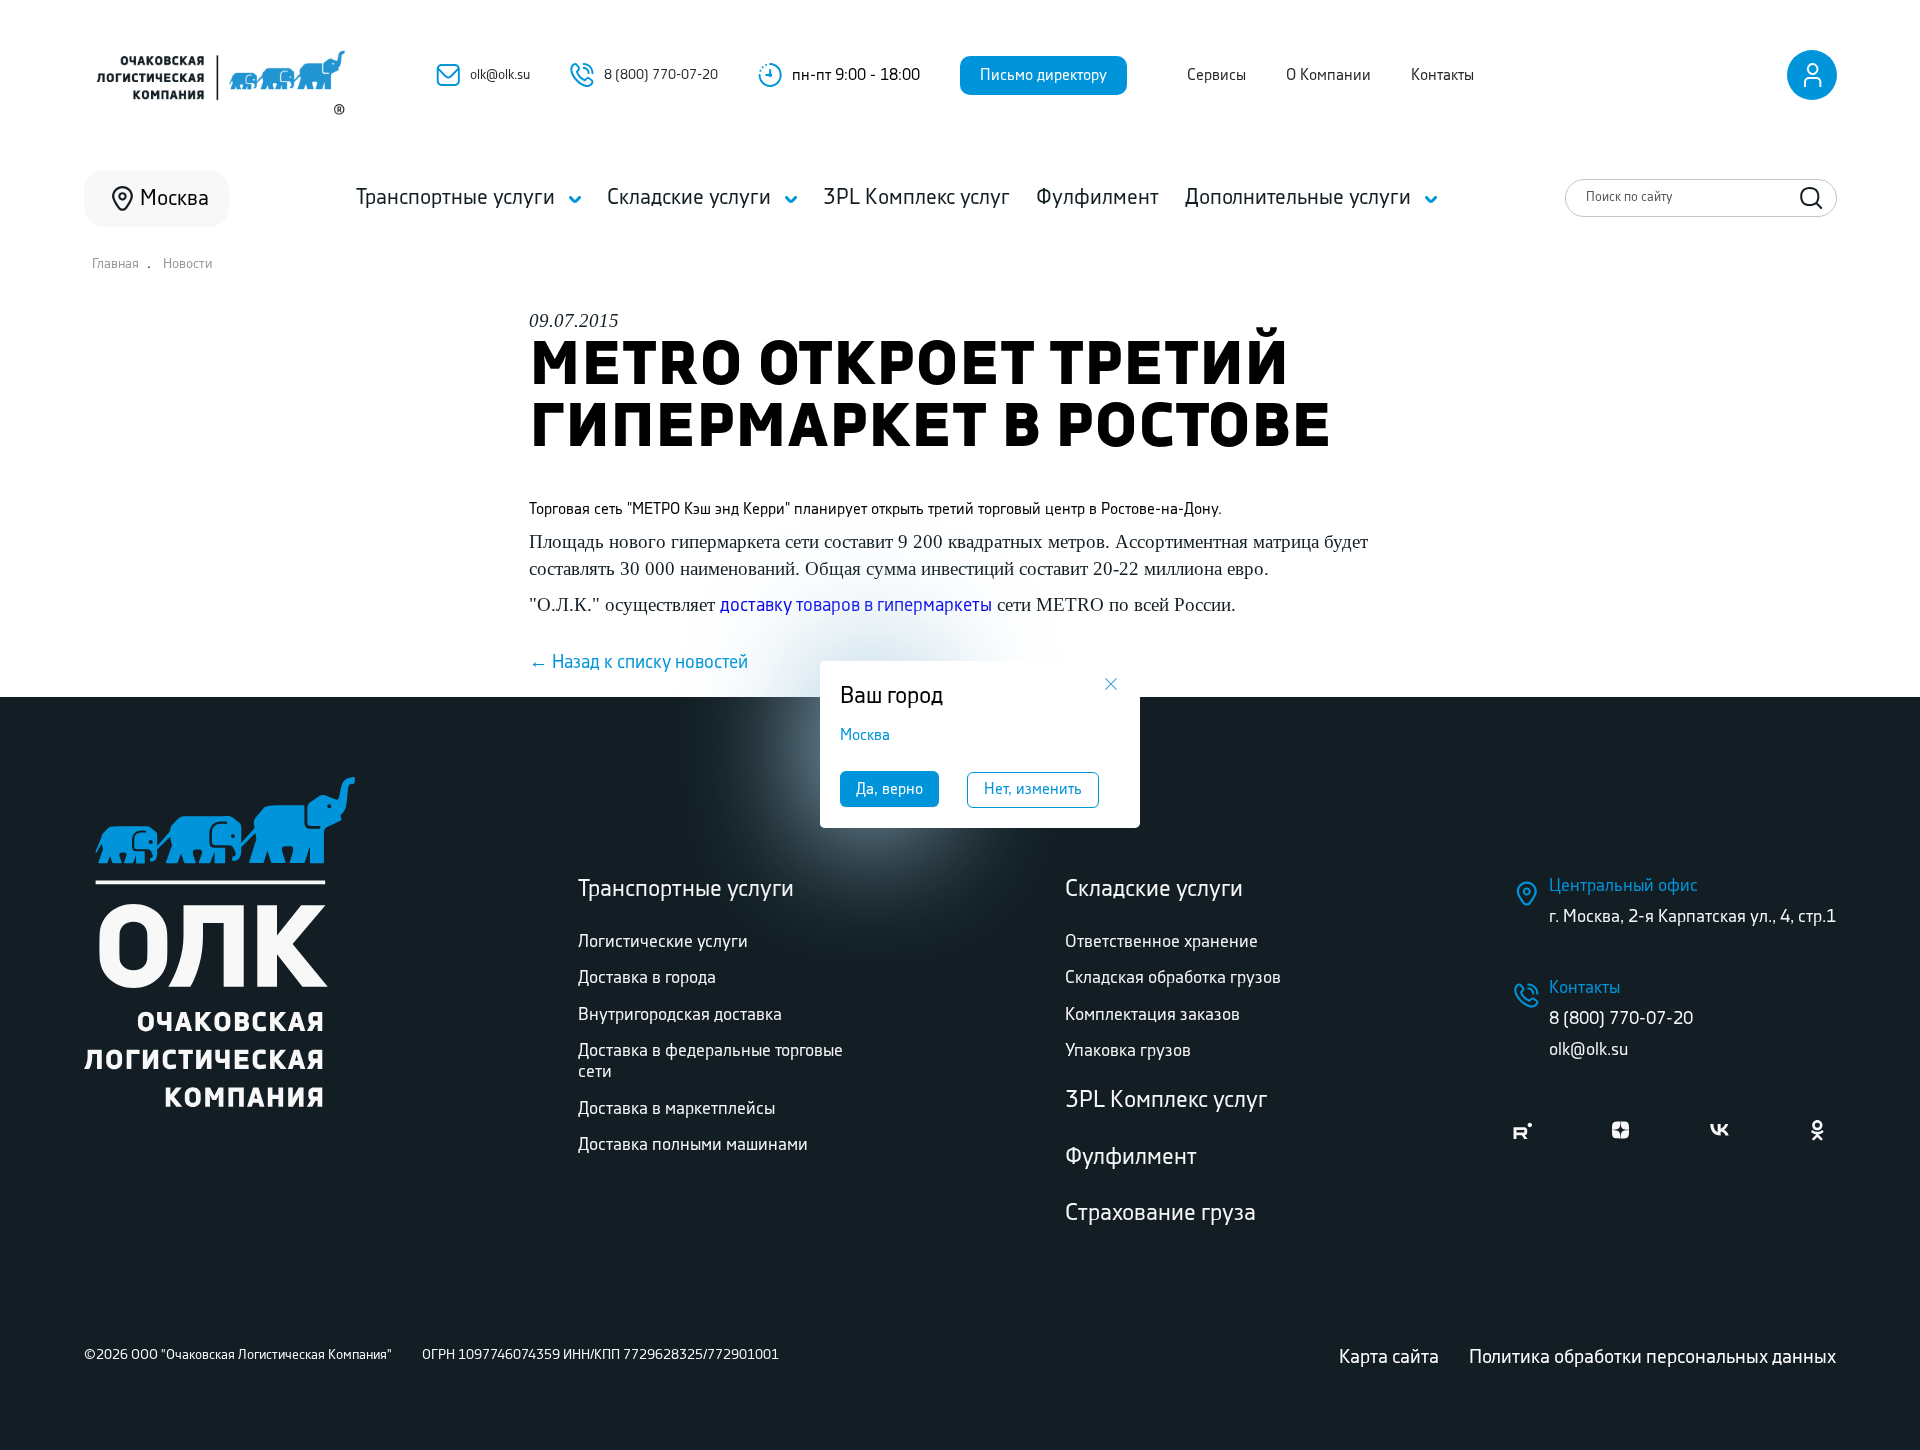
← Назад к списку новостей (638, 663)
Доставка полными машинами (693, 1145)
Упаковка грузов (1128, 1051)
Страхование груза (1160, 1213)
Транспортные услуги (686, 889)
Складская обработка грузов (1173, 978)
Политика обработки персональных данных (1652, 1357)
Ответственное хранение (1161, 942)
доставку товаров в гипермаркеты (856, 606)
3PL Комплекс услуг (1166, 1100)
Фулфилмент (1131, 1157)
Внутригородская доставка (680, 1015)
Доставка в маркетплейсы (676, 1109)
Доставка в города (647, 978)
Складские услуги (1154, 889)
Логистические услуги (663, 942)
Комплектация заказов (1152, 1015)
